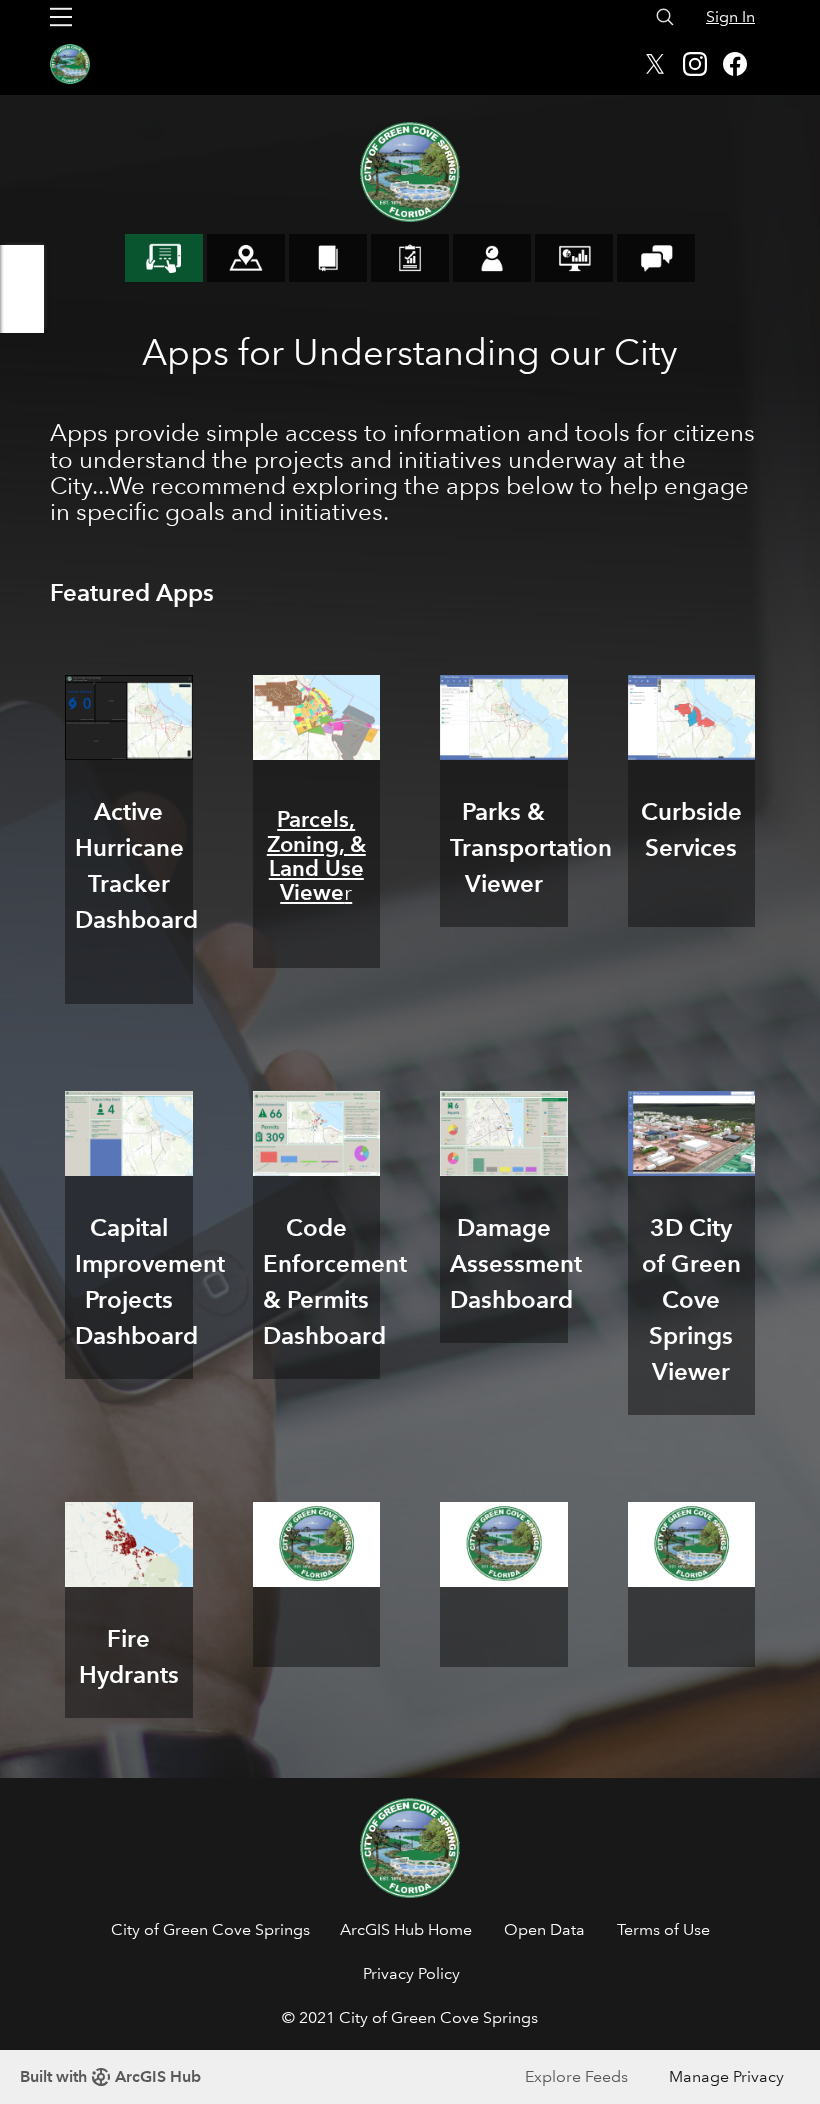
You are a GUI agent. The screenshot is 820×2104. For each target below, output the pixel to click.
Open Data (544, 1929)
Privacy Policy (411, 1973)
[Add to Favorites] (22, 267)
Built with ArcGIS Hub (110, 2076)
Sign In (730, 16)
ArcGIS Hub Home (406, 1929)
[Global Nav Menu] (61, 17)
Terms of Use (663, 1929)
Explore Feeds (576, 2076)
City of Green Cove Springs (210, 1929)
